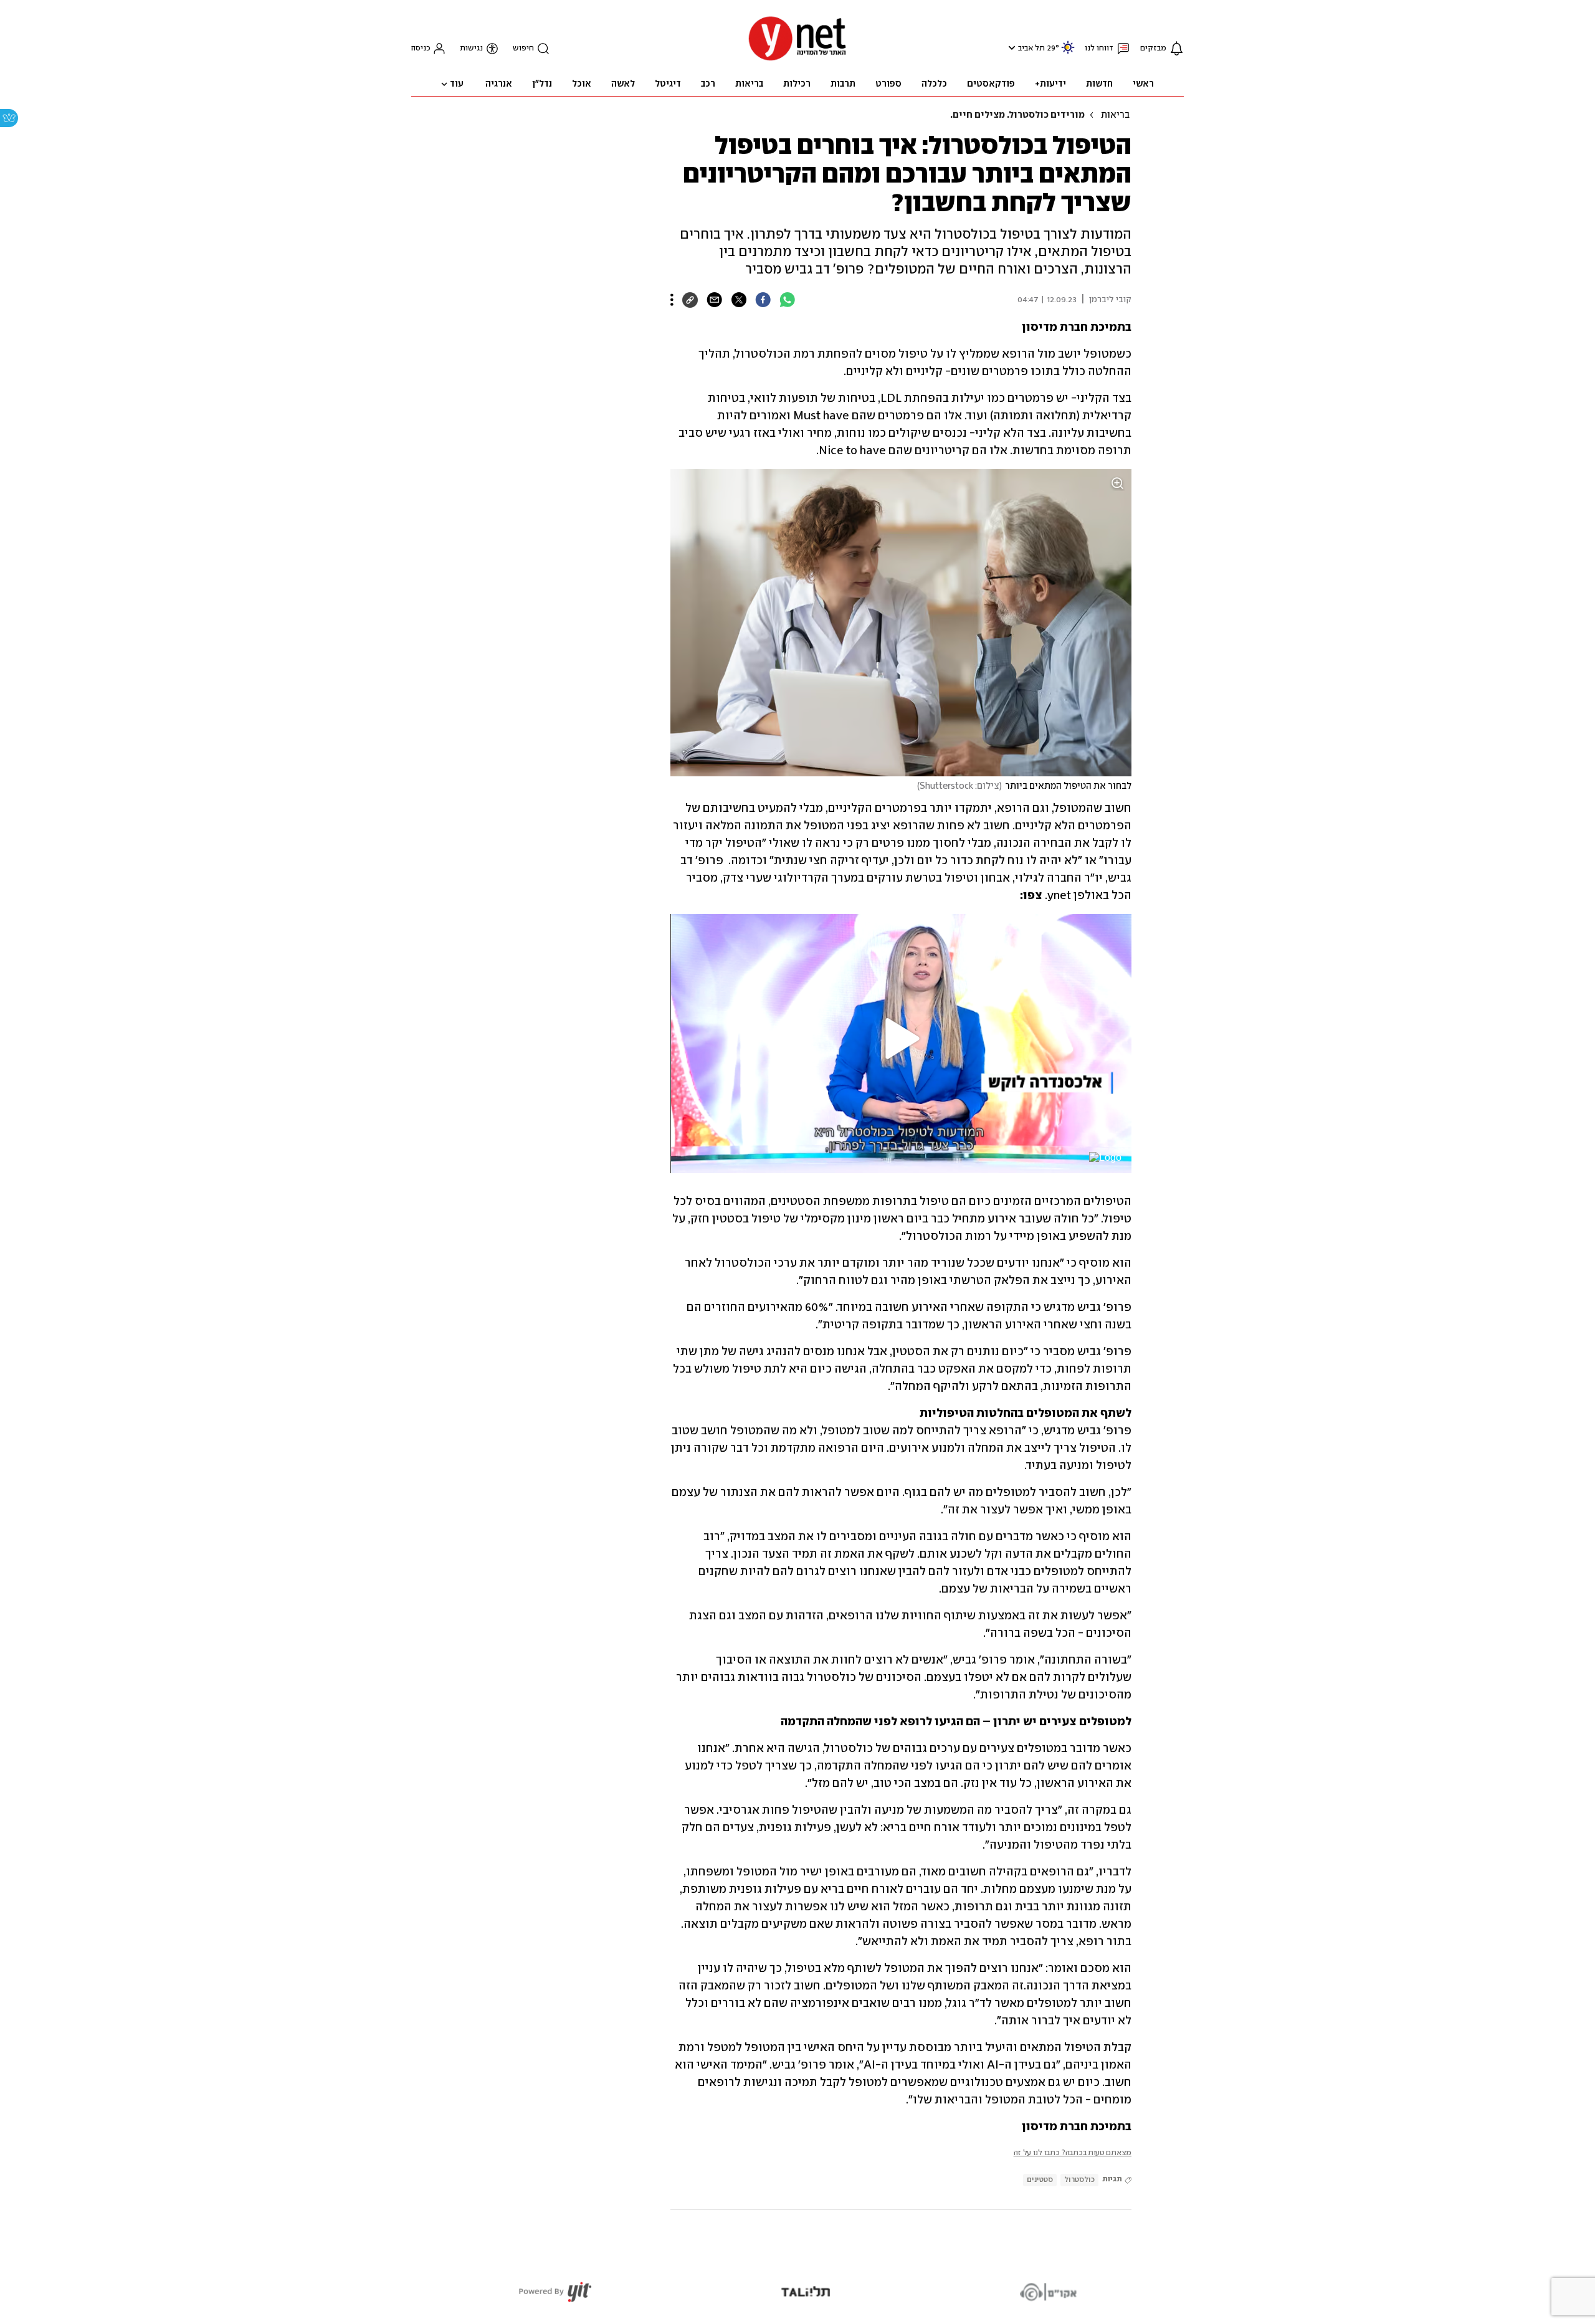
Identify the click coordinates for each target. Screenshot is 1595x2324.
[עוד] (672, 300)
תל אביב (1031, 48)
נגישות (471, 48)
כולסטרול (1079, 2180)
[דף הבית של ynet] (797, 60)
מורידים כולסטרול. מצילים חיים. (1017, 115)
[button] (1010, 48)
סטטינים (1040, 2180)
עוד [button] (457, 84)
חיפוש (523, 48)
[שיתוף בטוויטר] (739, 300)
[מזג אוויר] (1068, 53)
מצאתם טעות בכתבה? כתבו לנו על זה (1073, 2153)
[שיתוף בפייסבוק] (763, 300)
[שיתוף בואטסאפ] (787, 300)
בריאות (1115, 115)
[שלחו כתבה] (714, 300)
